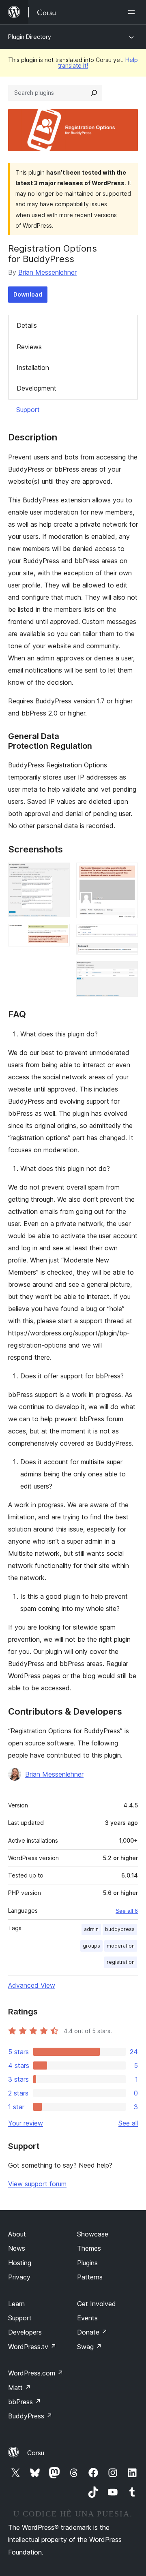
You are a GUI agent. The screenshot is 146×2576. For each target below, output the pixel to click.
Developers (25, 2332)
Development (36, 388)
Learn (16, 2304)
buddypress (120, 1929)
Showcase (93, 2234)
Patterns (90, 2277)
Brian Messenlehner (47, 272)
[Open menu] (133, 12)
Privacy (19, 2277)
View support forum (37, 2184)
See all (128, 2123)
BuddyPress (30, 2416)
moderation (121, 1946)
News (17, 2248)
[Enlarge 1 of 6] (59, 874)
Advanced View (32, 1985)
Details (27, 325)
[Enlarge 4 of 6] (127, 936)
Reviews (29, 347)
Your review (26, 2123)
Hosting (20, 2263)
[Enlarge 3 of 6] (127, 874)
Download (28, 294)
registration (121, 1962)
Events (87, 2318)
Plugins (87, 2263)
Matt (19, 2388)
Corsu (36, 2453)
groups (91, 1946)
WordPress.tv (32, 2347)
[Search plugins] (94, 93)
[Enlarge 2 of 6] (59, 935)
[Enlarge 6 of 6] (127, 972)
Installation (33, 367)
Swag (89, 2347)
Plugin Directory (30, 37)
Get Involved (97, 2304)
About (17, 2234)
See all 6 (127, 1911)
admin (91, 1929)
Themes (89, 2248)
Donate (92, 2332)
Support (28, 410)
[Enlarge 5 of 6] (127, 954)
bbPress (25, 2402)
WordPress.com (36, 2373)
